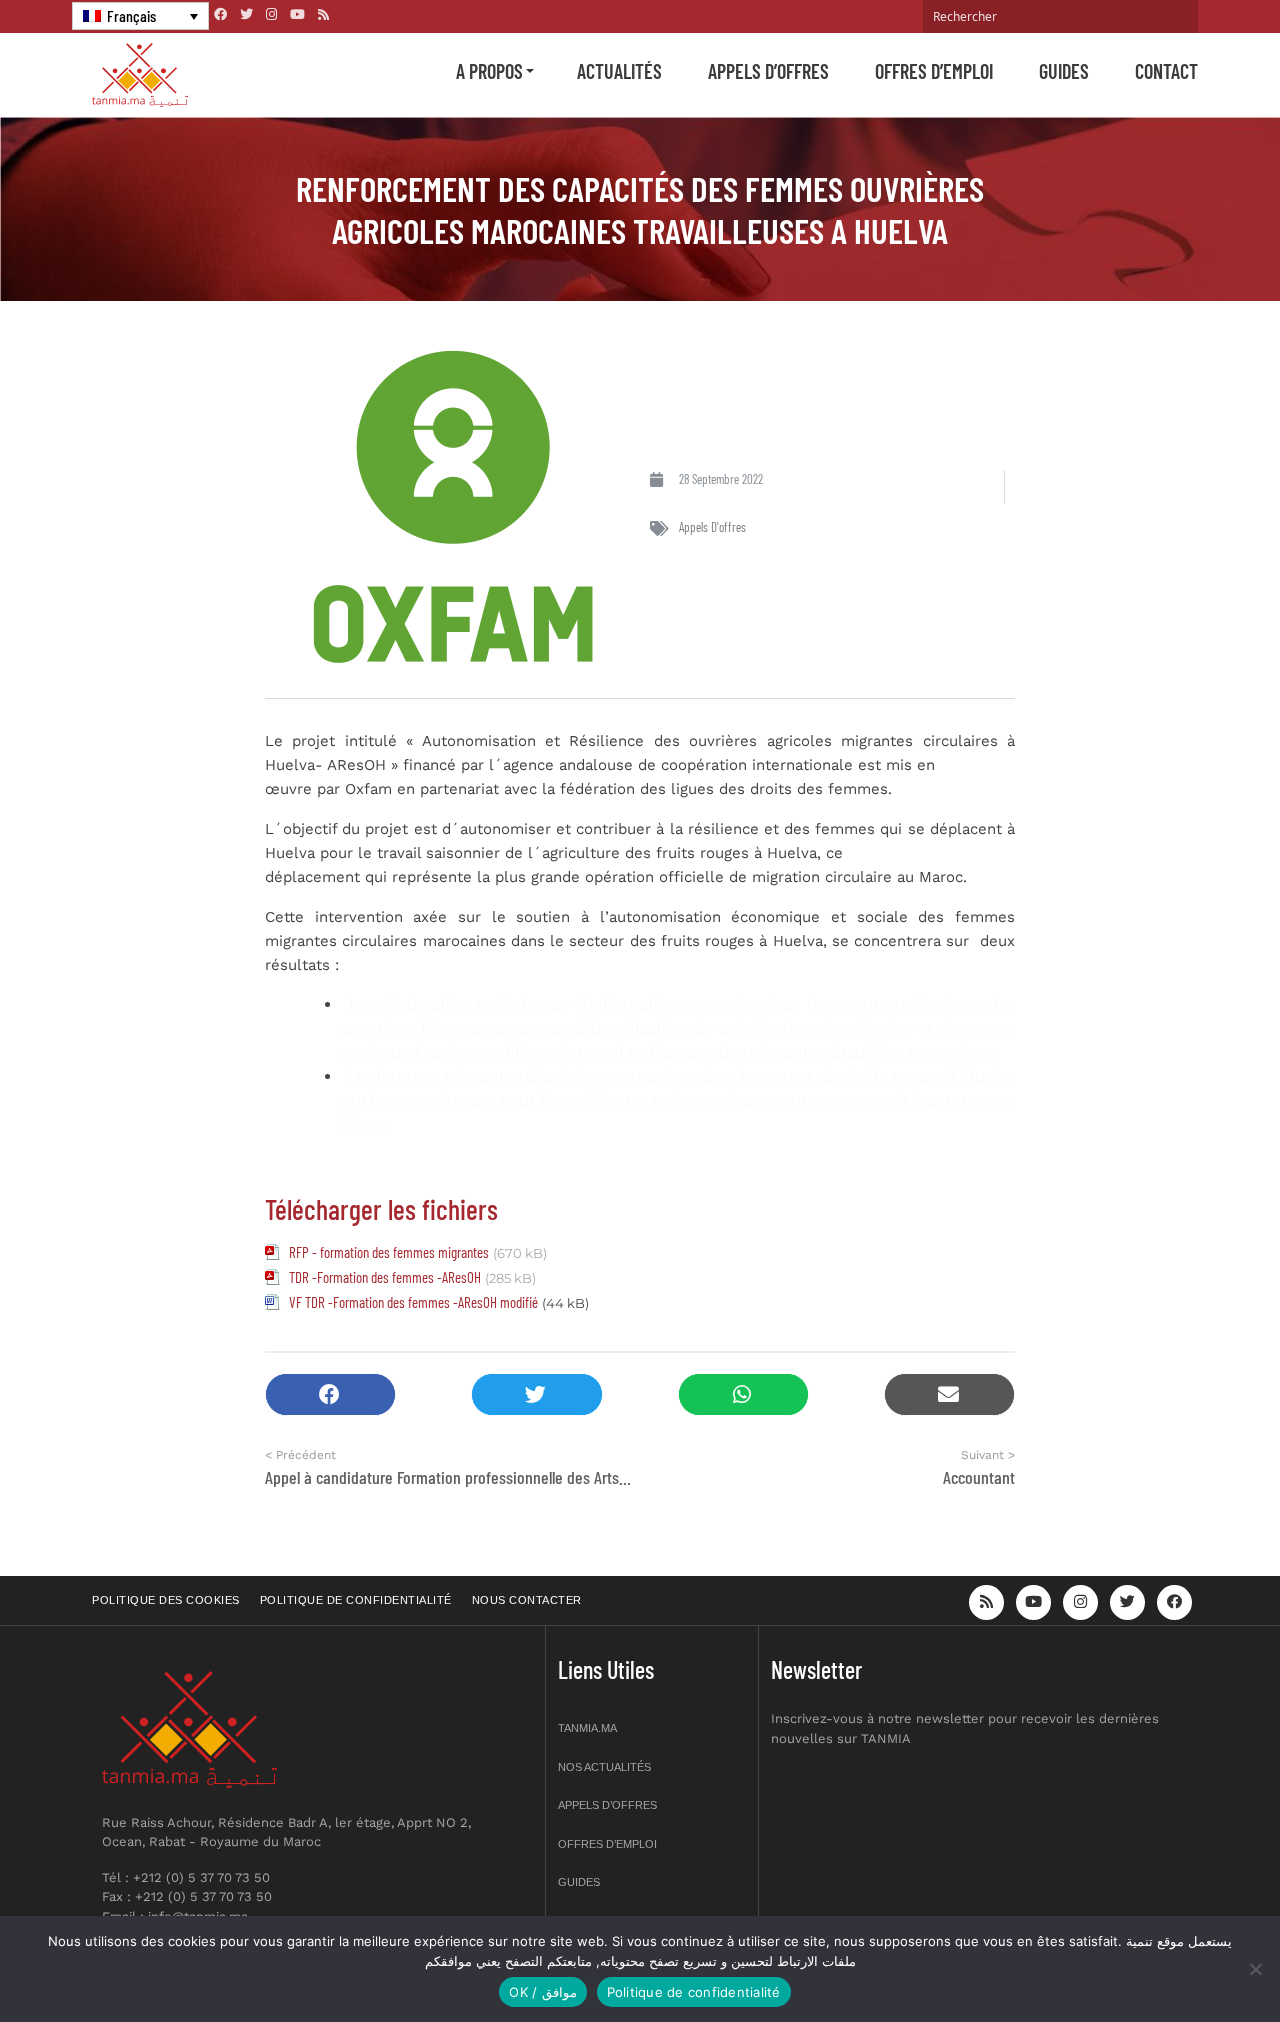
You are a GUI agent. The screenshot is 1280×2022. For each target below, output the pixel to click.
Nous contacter (527, 1600)
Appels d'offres (712, 527)
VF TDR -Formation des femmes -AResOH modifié (413, 1302)
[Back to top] (1195, 1959)
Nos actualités (604, 1767)
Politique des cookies (166, 1600)
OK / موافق (542, 1992)
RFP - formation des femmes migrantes (389, 1252)
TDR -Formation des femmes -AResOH (385, 1277)
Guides (1064, 71)
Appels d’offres (768, 71)
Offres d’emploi (934, 71)
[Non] (1255, 1969)
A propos (489, 71)
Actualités (619, 71)
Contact (1166, 71)
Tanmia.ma (587, 1728)
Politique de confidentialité (356, 1600)
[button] (330, 1394)
